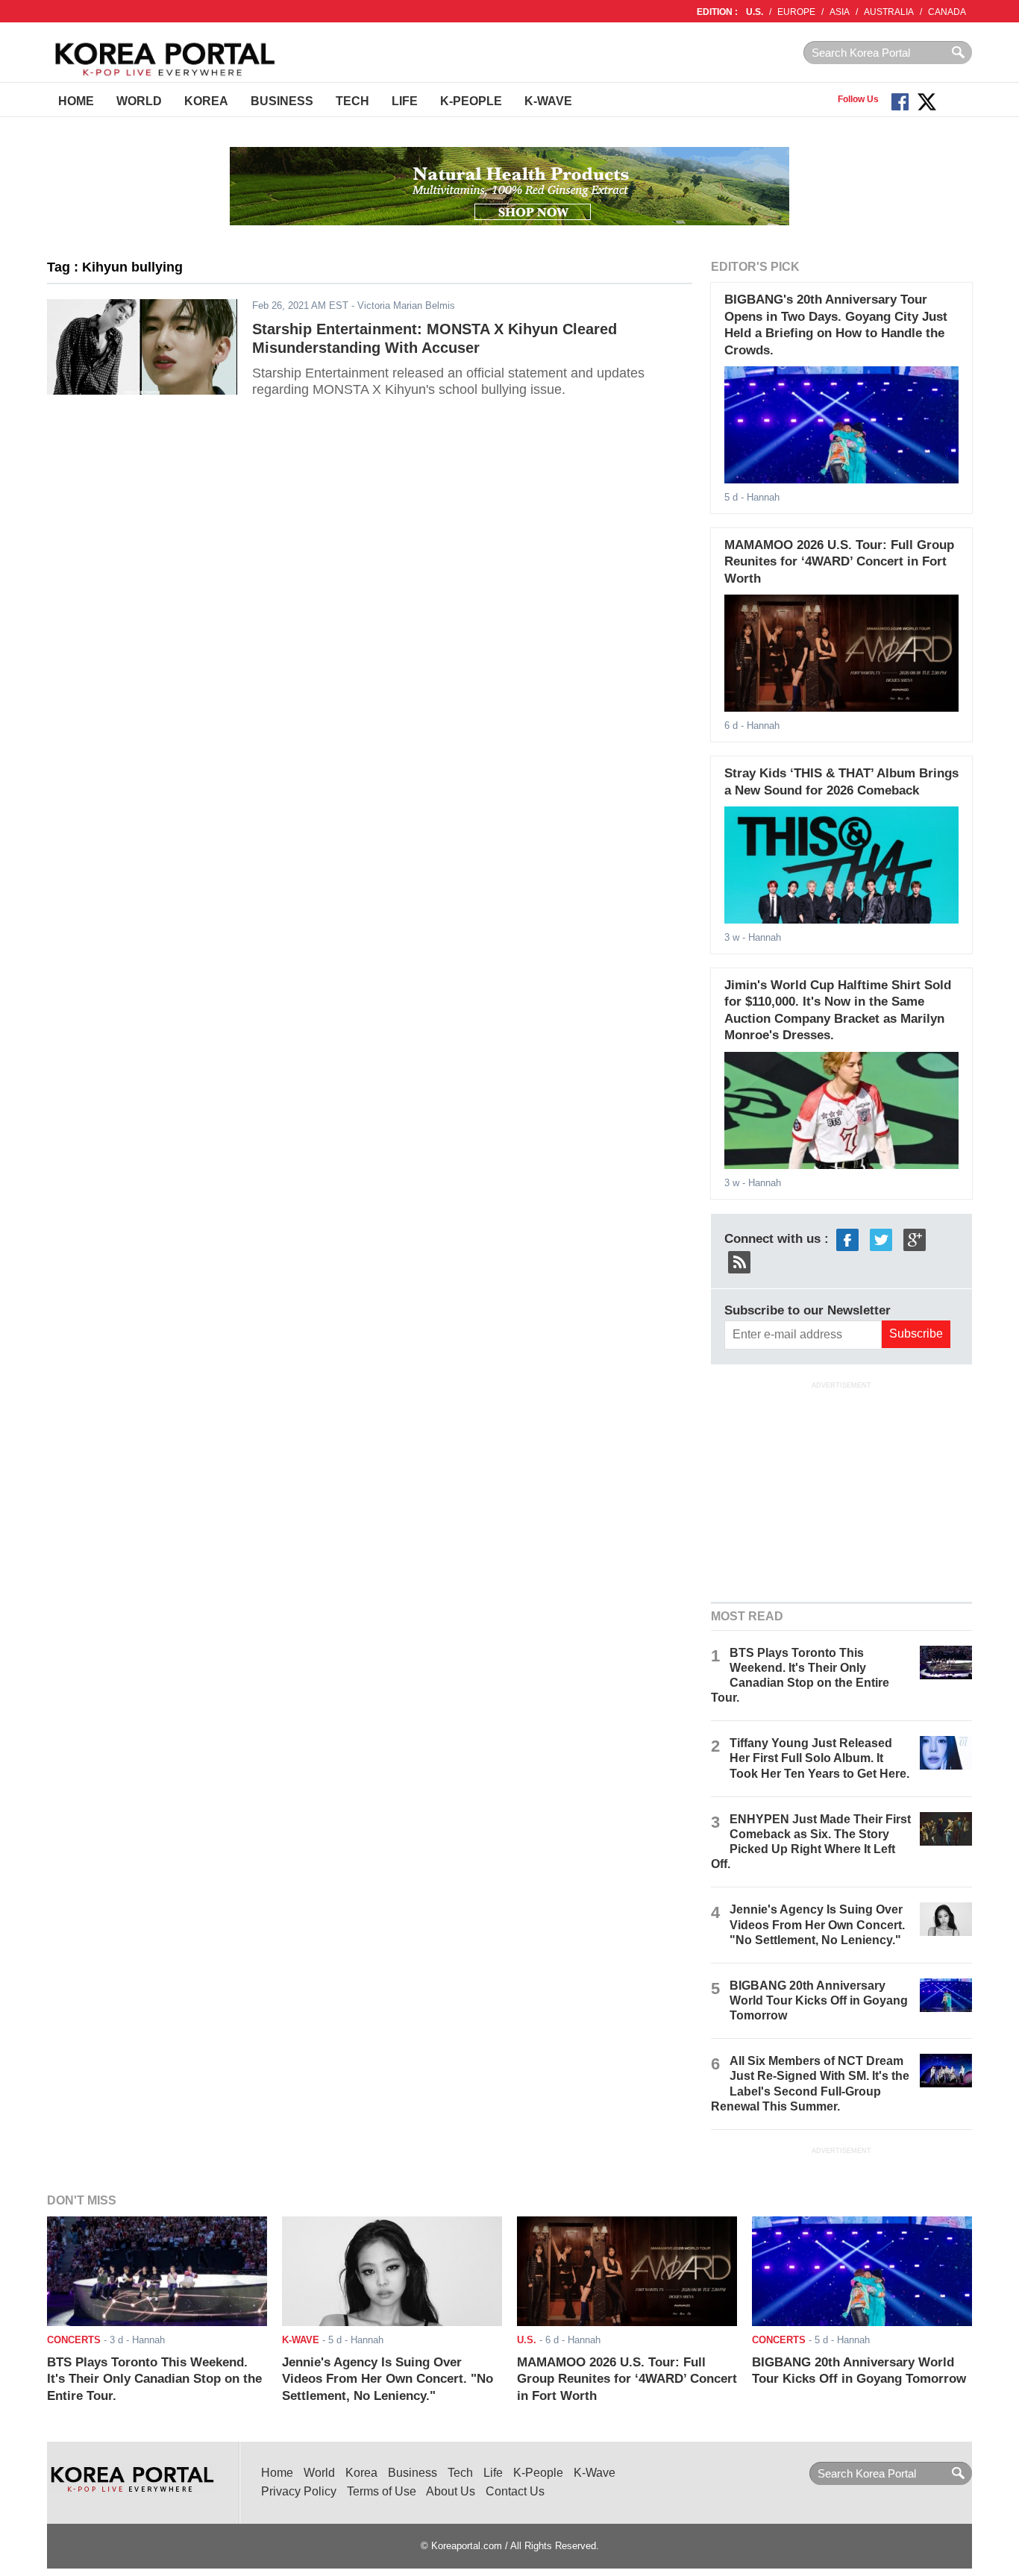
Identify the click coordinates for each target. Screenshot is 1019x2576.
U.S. (755, 12)
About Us (451, 2491)
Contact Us (515, 2491)
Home (76, 101)
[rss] (739, 1261)
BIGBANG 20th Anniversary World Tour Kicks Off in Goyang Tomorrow (819, 2000)
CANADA (947, 12)
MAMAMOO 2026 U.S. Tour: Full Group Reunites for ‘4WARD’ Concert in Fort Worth (839, 562)
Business (282, 101)
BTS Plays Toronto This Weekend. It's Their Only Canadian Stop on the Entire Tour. (154, 2379)
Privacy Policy (299, 2491)
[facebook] (847, 1239)
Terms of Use (382, 2491)
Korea (206, 101)
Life (405, 101)
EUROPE (796, 12)
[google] (915, 1239)
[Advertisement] (841, 1490)
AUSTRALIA (889, 12)
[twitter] (881, 1239)
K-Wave (548, 101)
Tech (352, 101)
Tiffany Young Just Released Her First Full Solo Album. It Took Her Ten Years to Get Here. (819, 1758)
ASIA (840, 12)
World (139, 101)
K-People (471, 101)
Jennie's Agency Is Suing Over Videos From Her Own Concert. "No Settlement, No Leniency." (817, 1924)
